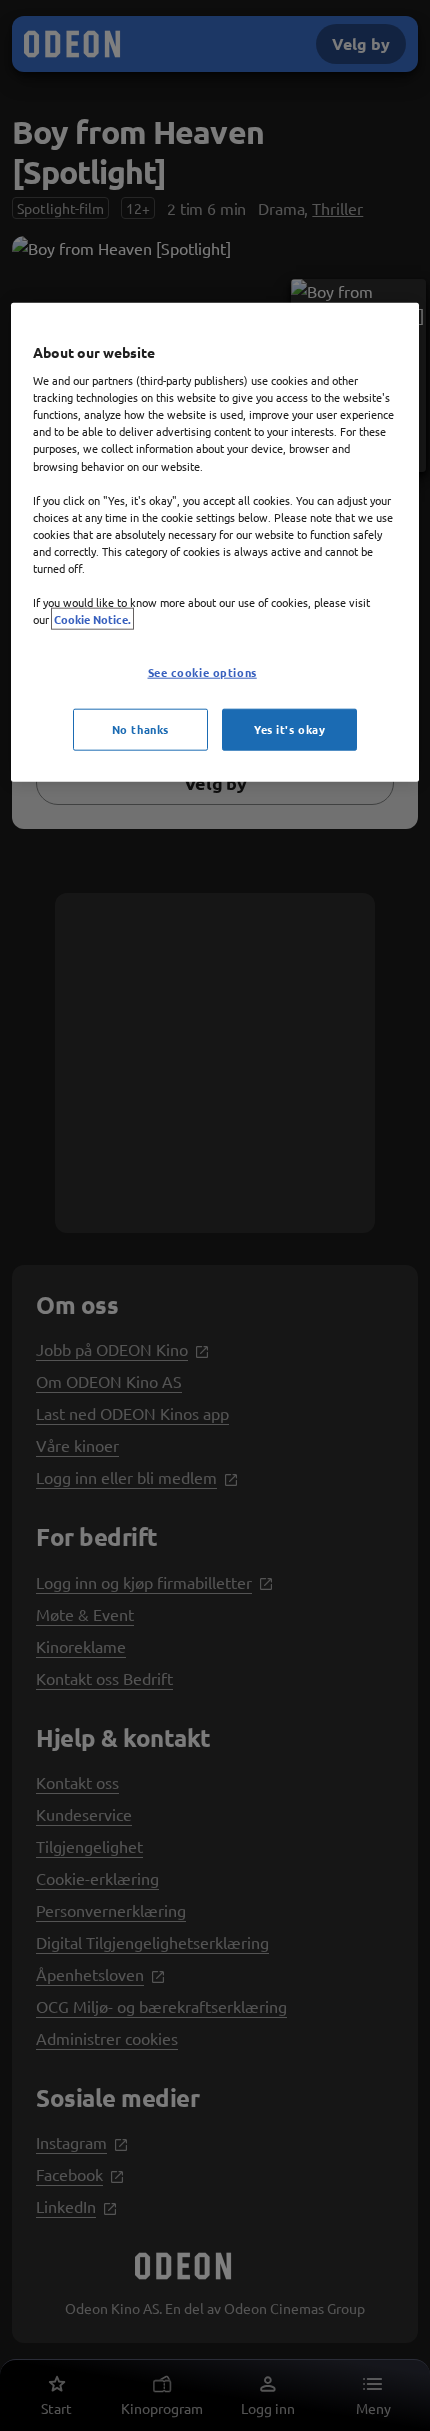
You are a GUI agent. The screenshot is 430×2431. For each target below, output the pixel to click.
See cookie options (202, 672)
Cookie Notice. (92, 619)
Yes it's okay (289, 729)
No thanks (140, 729)
